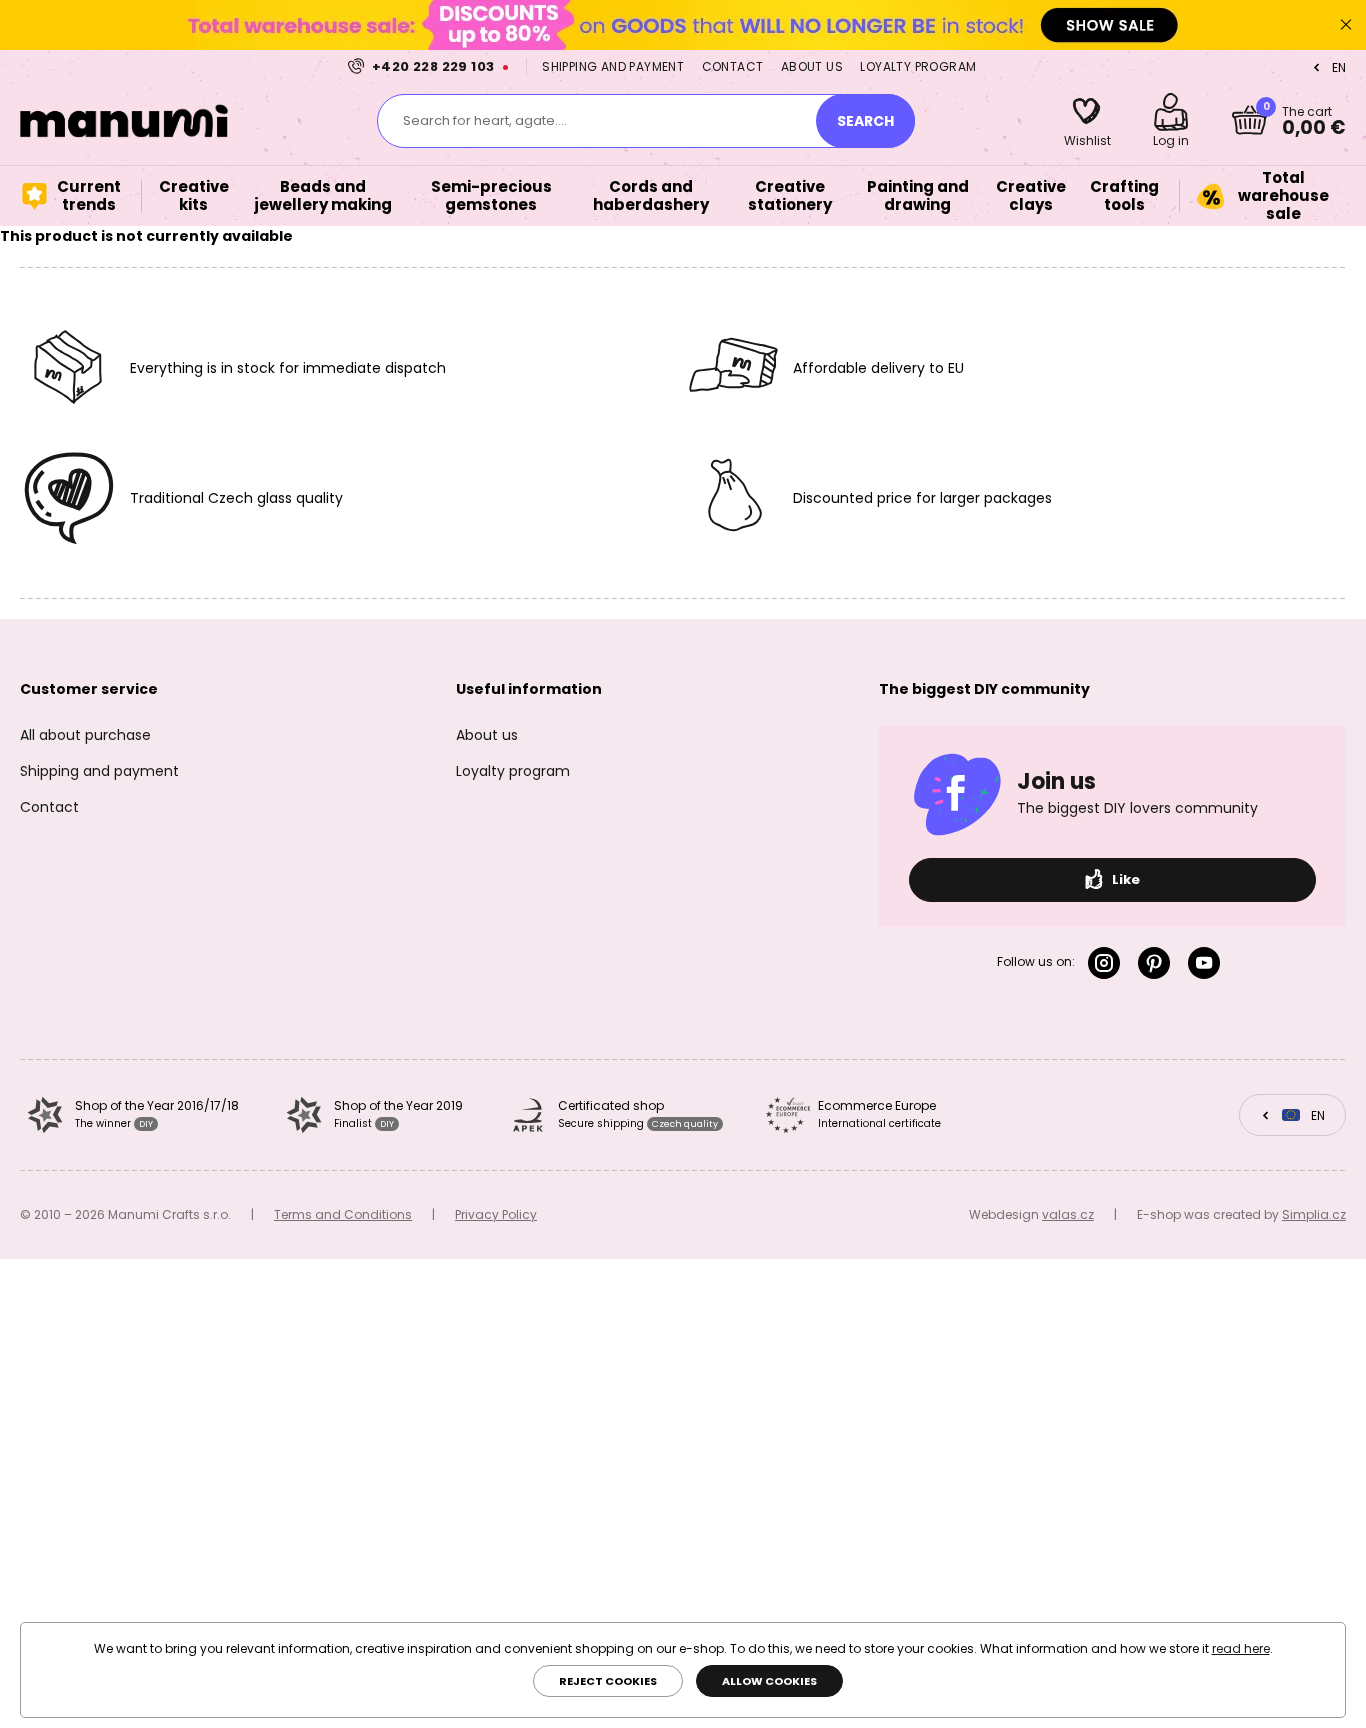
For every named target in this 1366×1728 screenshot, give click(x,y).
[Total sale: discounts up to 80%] (683, 24)
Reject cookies (608, 1681)
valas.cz (1068, 1214)
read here (1241, 1648)
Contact (733, 66)
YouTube (1208, 963)
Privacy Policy (496, 1214)
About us (812, 66)
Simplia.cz (1314, 1214)
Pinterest (1158, 963)
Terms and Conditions (343, 1214)
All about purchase (85, 735)
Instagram (1108, 963)
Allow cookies (769, 1681)
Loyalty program (918, 66)
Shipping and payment (613, 66)
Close (1346, 25)
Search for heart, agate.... (485, 120)
